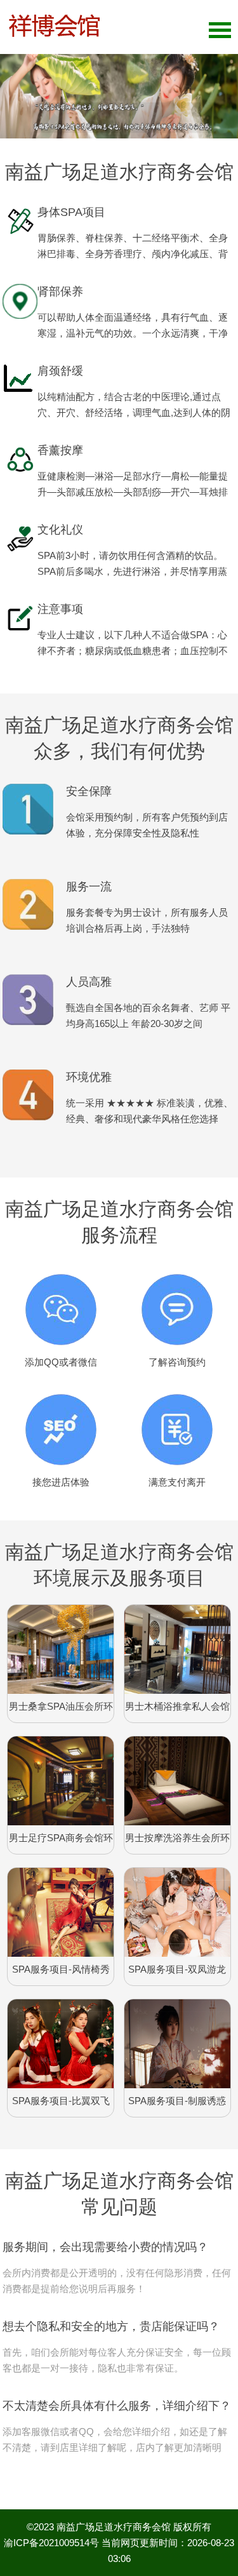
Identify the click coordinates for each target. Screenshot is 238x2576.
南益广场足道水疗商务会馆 (114, 2527)
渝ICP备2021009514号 (51, 2543)
